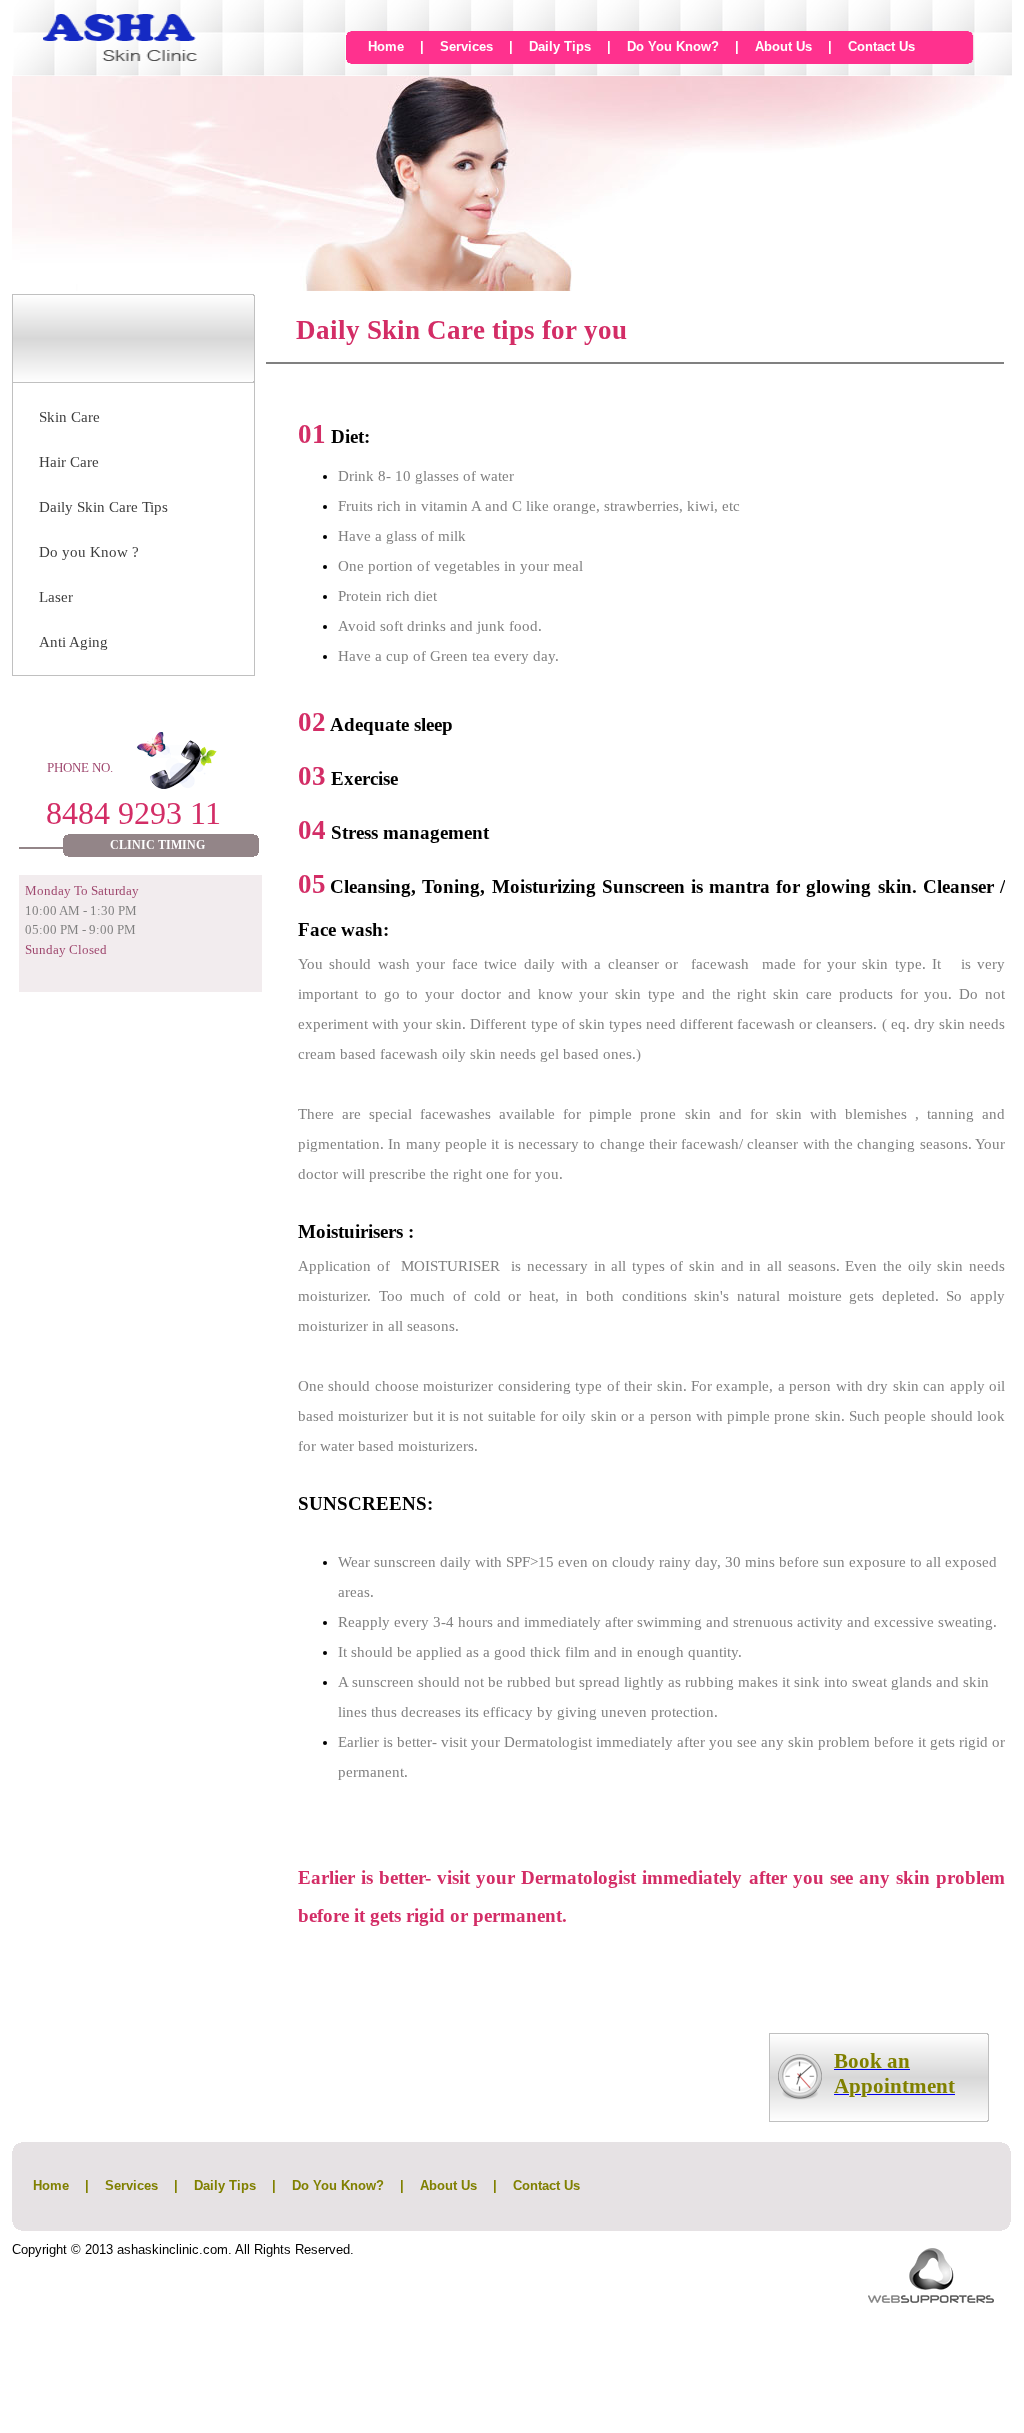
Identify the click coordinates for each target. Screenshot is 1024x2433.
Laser (56, 597)
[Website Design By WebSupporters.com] (931, 2297)
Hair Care (69, 462)
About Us (783, 46)
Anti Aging (73, 642)
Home (386, 46)
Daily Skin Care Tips (103, 507)
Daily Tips (560, 46)
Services (466, 46)
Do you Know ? (89, 552)
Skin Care (69, 417)
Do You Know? (673, 46)
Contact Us (881, 46)
